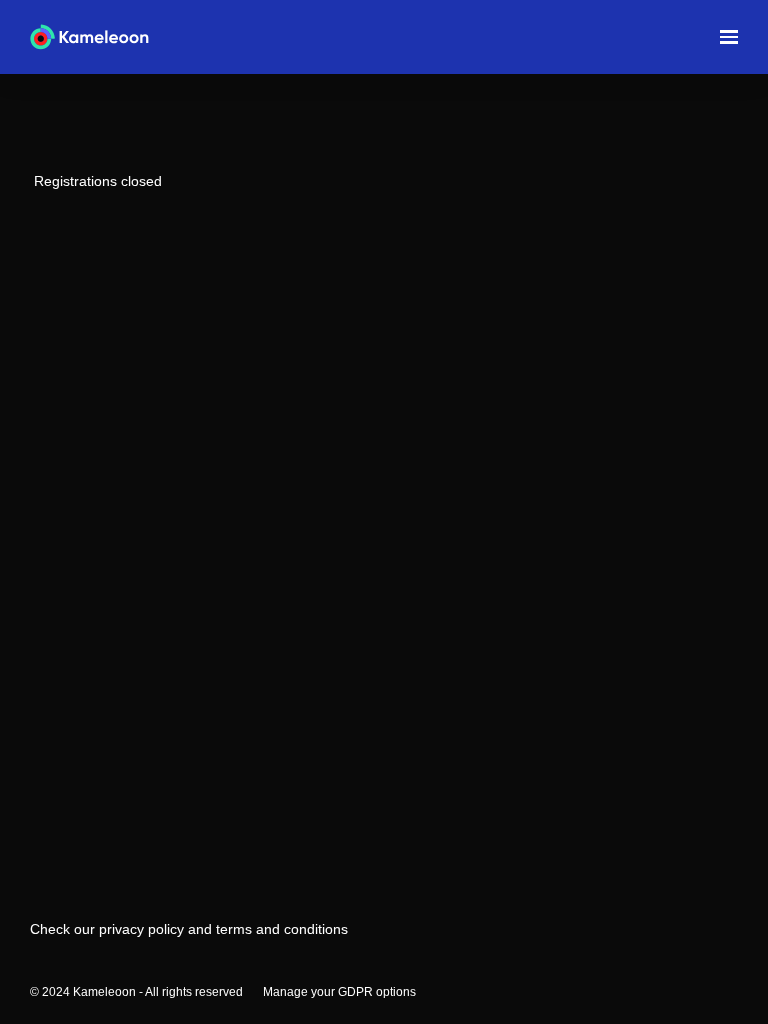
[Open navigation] (729, 37)
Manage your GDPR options (339, 992)
